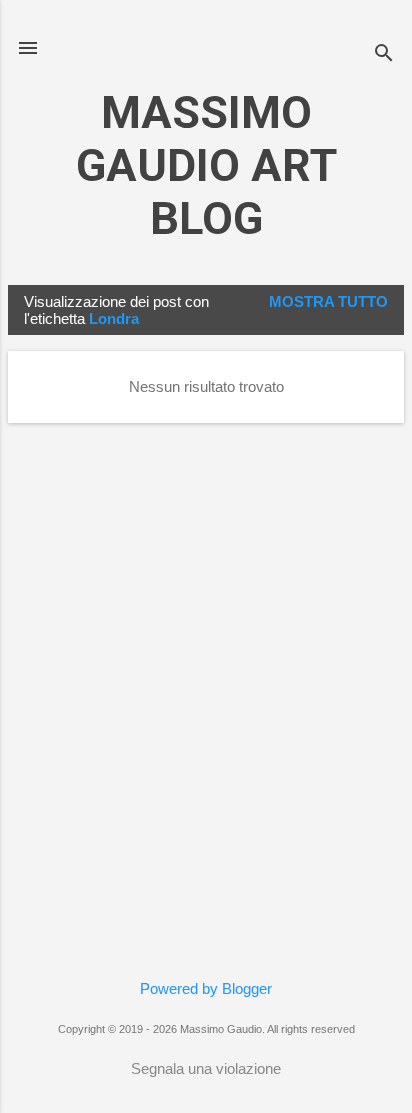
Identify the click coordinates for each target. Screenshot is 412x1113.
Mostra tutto (328, 301)
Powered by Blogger (206, 988)
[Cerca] (384, 54)
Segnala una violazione (206, 1068)
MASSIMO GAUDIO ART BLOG (206, 165)
